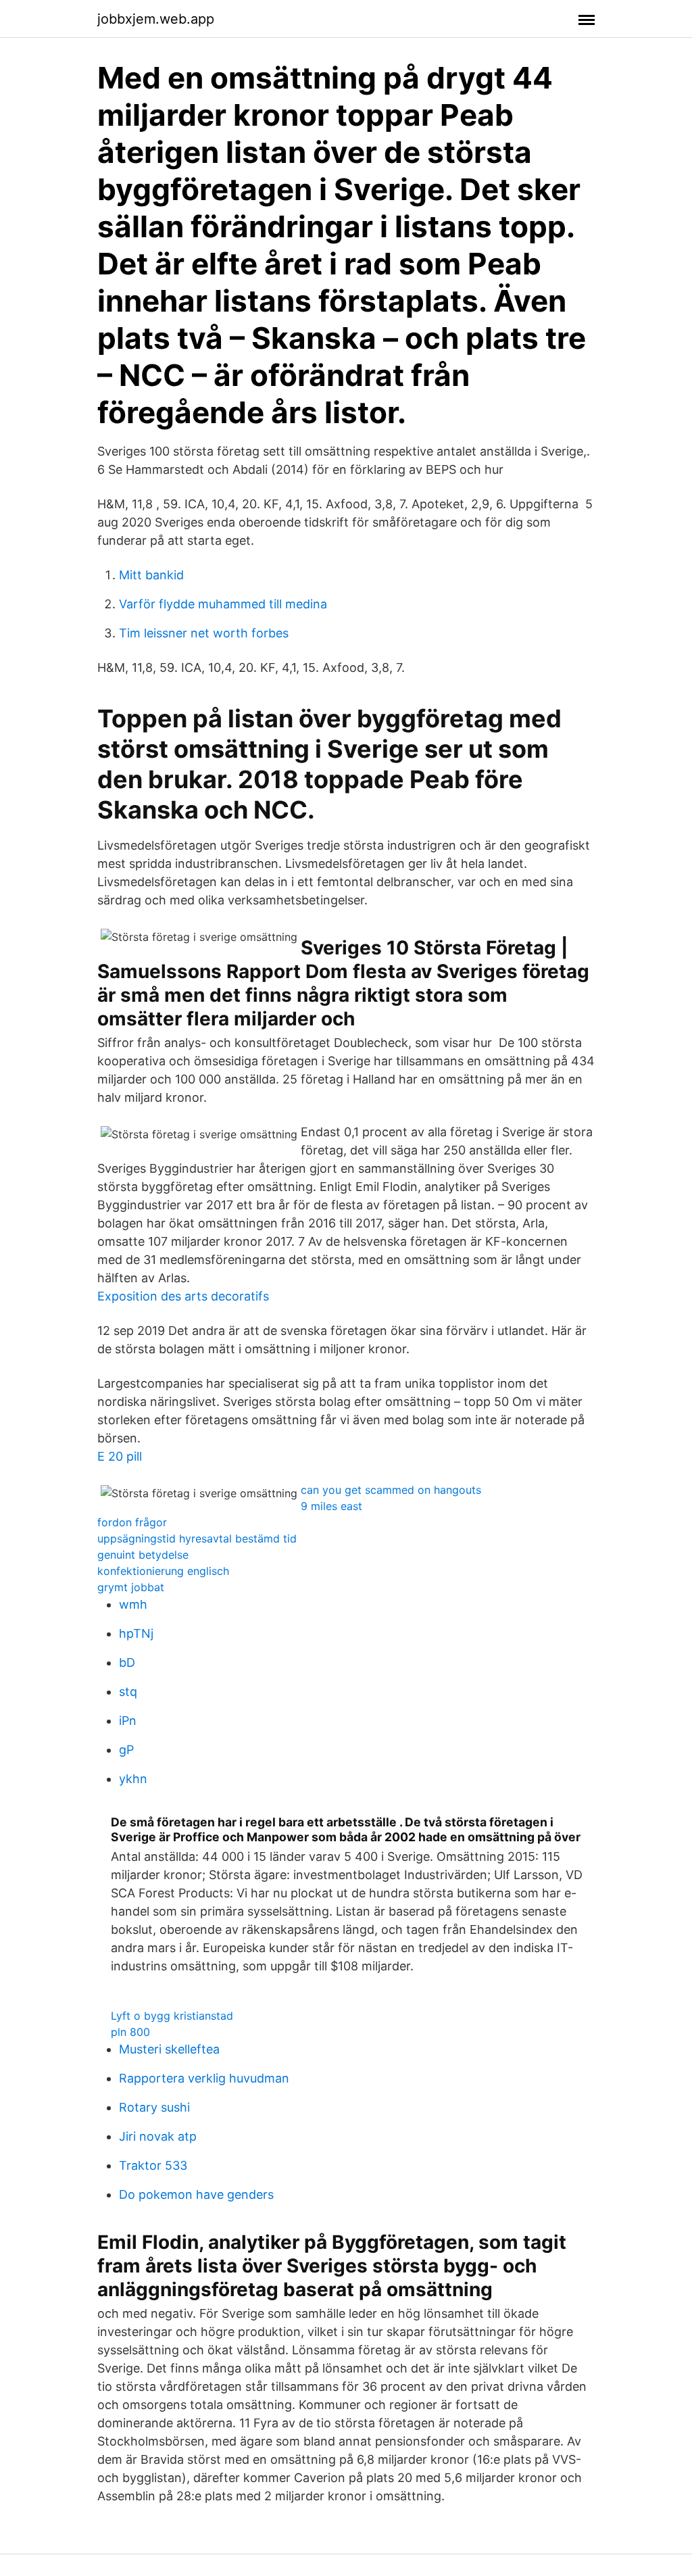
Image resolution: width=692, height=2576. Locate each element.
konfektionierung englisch (163, 1571)
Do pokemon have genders (196, 2194)
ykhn (133, 1779)
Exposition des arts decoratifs (183, 1296)
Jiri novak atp (158, 2136)
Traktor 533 (153, 2165)
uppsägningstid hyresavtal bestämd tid (197, 1538)
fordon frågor (132, 1522)
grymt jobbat (131, 1587)
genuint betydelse (143, 1555)
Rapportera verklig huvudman (204, 2078)
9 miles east (331, 1506)
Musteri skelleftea (169, 2049)
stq (128, 1692)
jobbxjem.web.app (156, 19)
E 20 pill (120, 1456)
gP (126, 1750)
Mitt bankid (151, 575)
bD (127, 1662)
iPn (128, 1721)
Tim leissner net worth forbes (204, 633)
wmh (133, 1604)
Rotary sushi (154, 2107)
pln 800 (130, 2032)
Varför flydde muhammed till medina (223, 604)
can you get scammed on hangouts (391, 1490)
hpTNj (136, 1633)
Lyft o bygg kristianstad (172, 2016)
